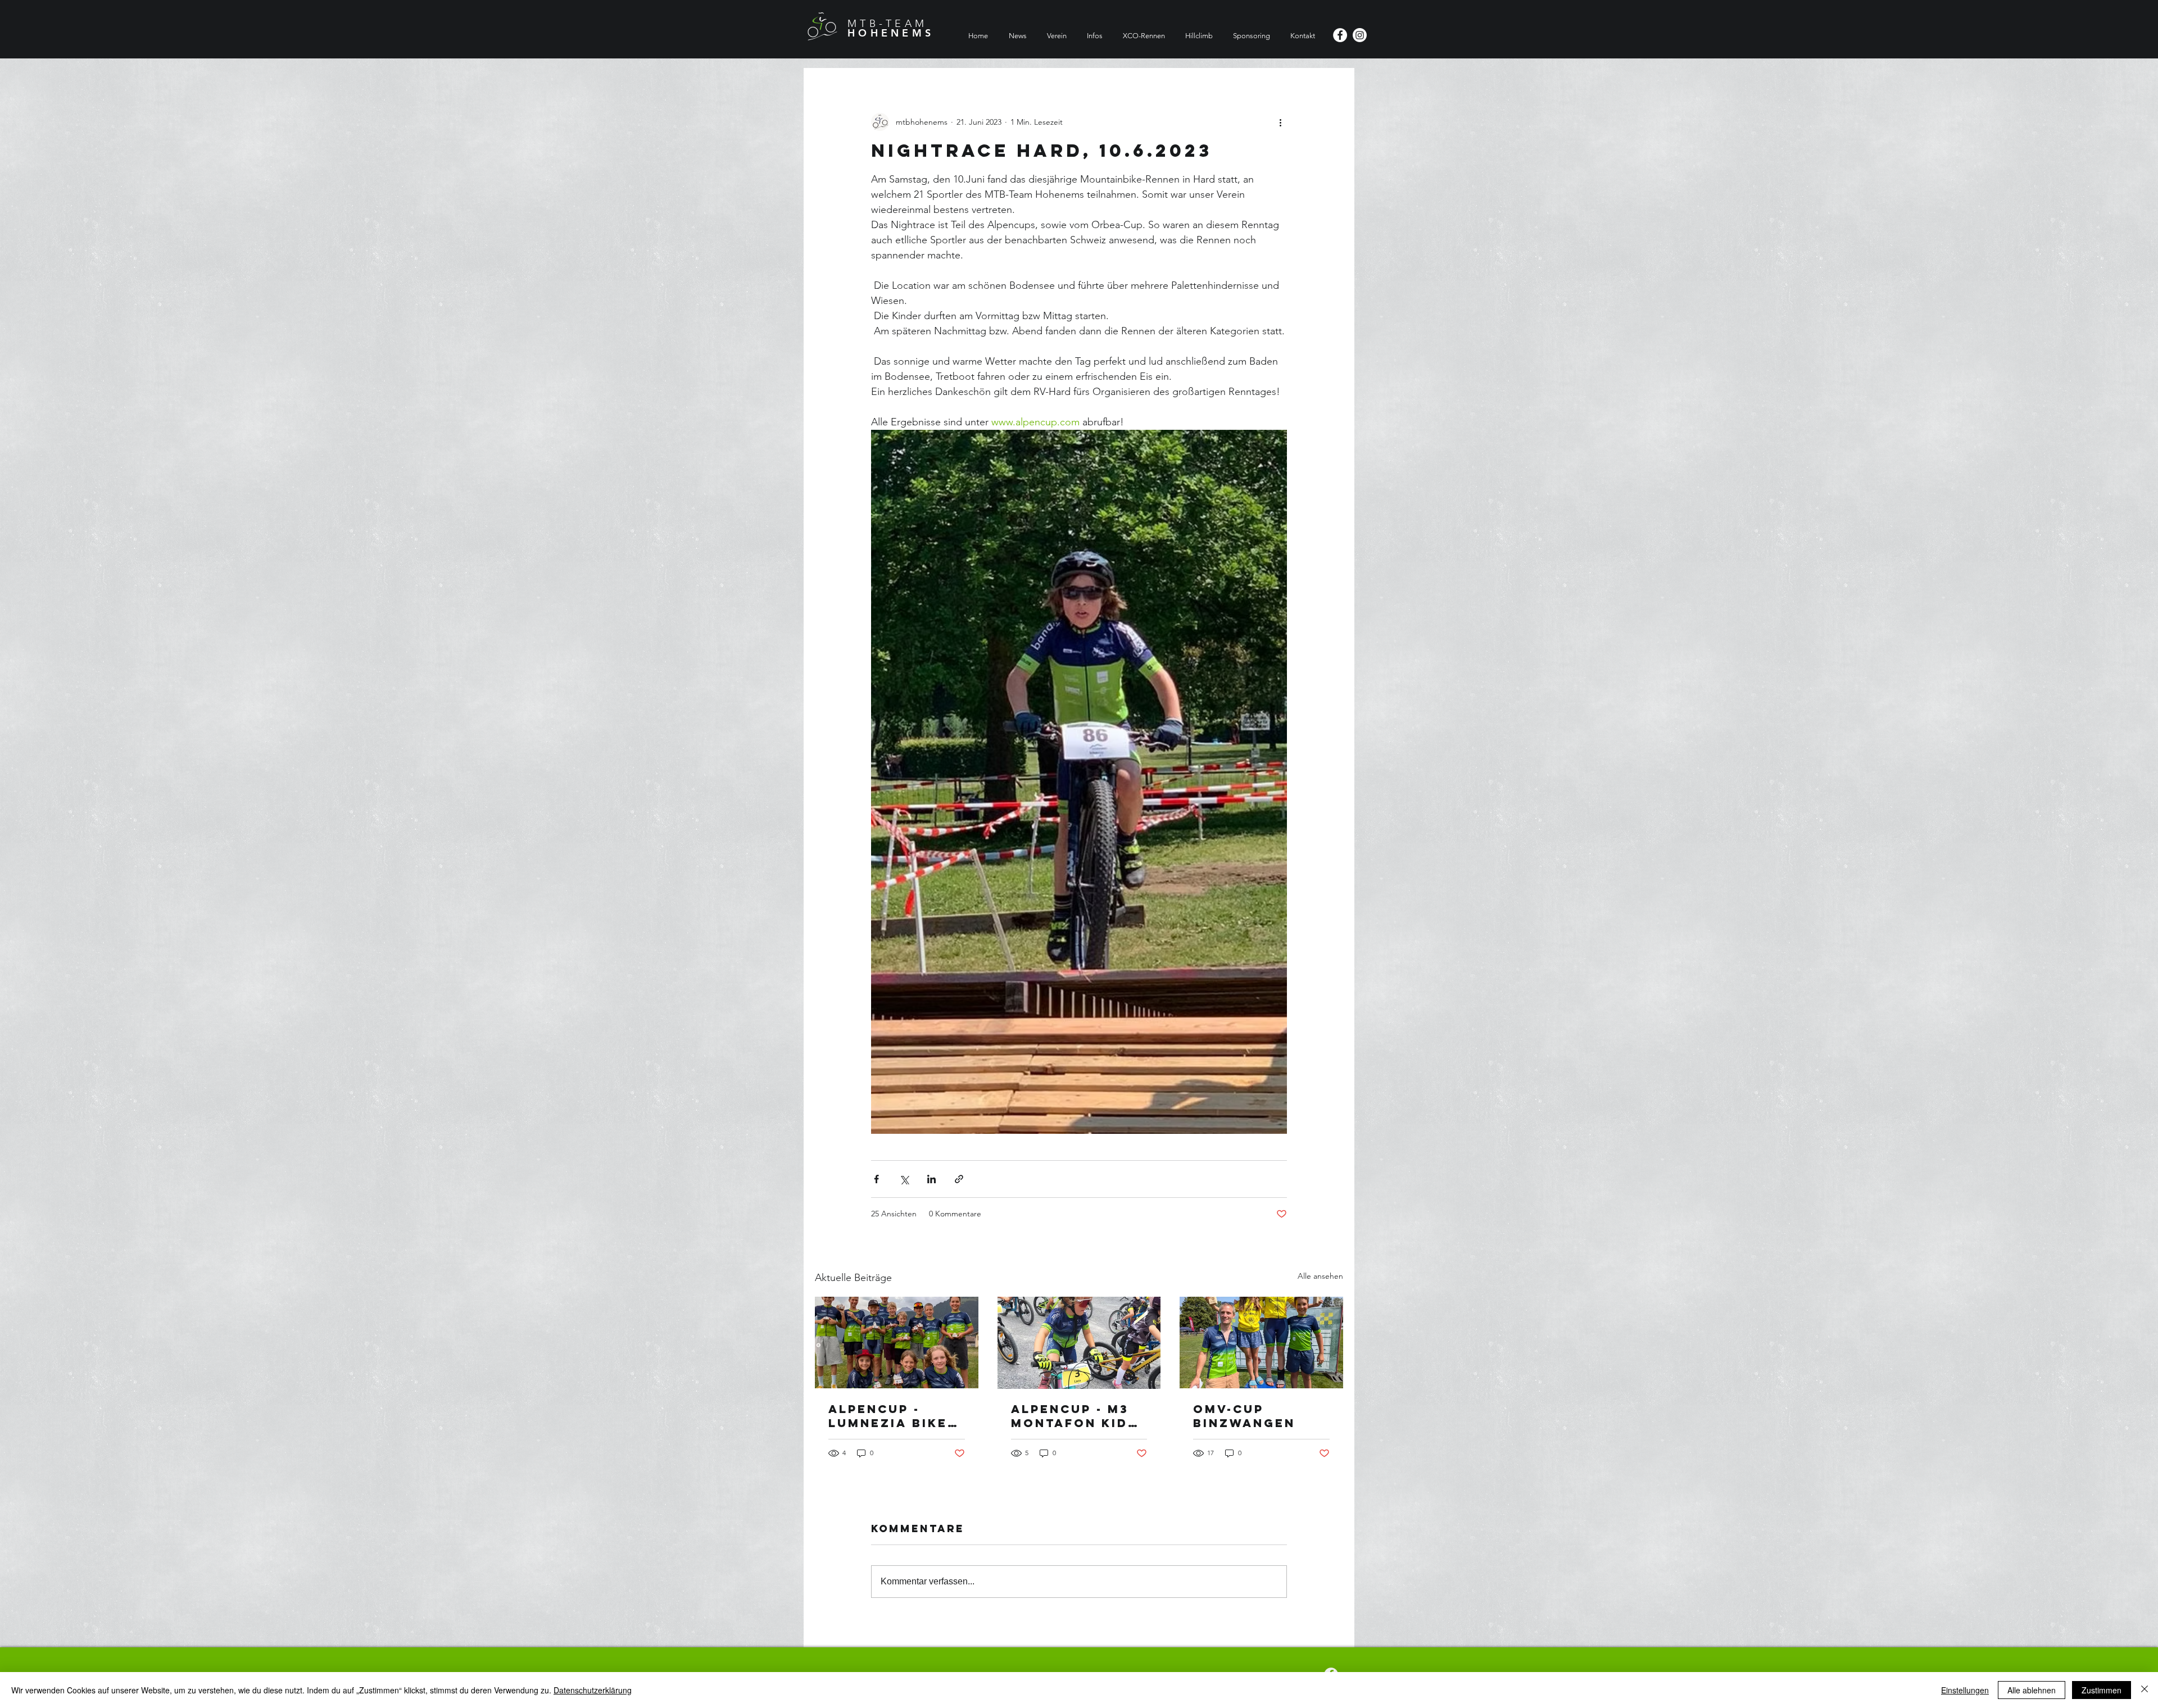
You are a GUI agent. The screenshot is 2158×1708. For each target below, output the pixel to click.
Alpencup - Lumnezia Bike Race (888, 1416)
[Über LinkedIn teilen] (931, 1179)
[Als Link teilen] (959, 1179)
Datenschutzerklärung (593, 1690)
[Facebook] (1340, 35)
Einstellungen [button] (1965, 1690)
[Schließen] (2145, 1690)
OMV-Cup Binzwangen (1244, 1416)
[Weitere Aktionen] (1280, 122)
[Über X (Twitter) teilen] (904, 1179)
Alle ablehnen (2032, 1690)
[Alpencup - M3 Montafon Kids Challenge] (1079, 1343)
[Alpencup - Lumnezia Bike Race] (897, 1343)
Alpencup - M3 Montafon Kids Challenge (1074, 1416)
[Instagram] (1360, 35)
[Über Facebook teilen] (876, 1179)
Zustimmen (2102, 1690)
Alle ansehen (1320, 1276)
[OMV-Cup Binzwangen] (1261, 1343)
